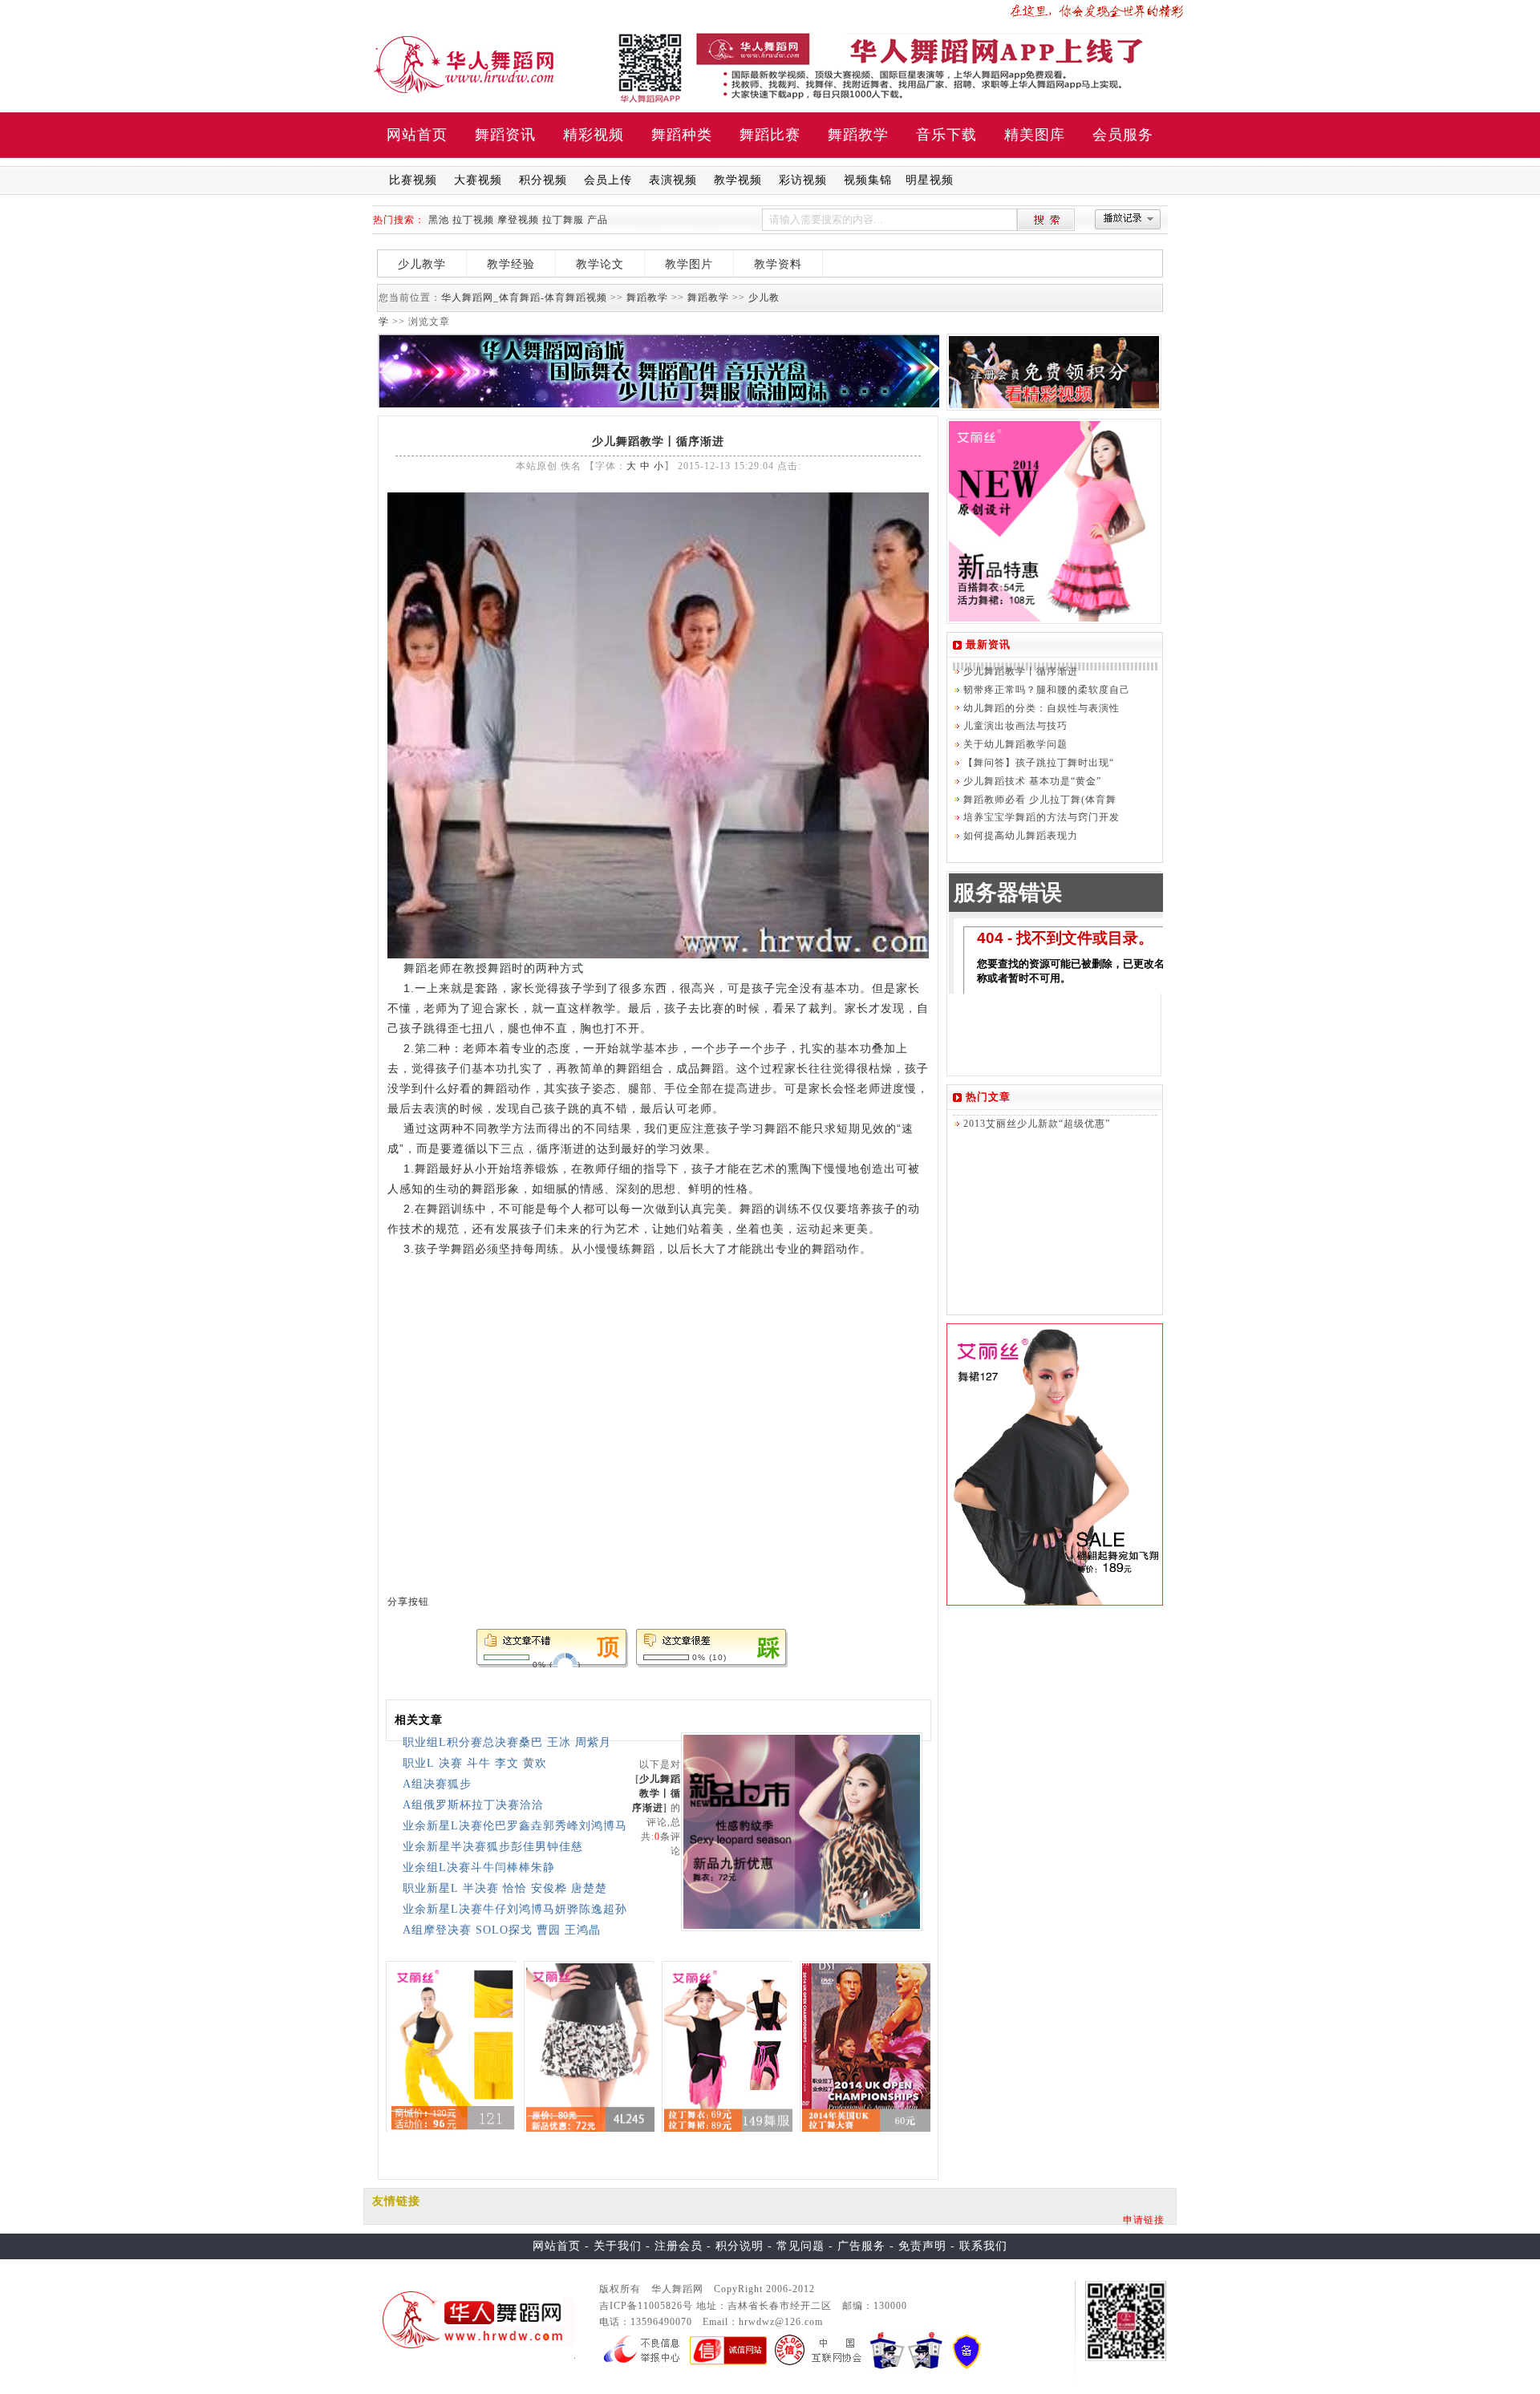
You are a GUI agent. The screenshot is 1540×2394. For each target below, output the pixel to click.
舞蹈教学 (858, 135)
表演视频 (673, 180)
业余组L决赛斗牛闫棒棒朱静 (479, 1867)
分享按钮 (408, 1602)
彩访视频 (803, 180)
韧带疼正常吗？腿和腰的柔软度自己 (1047, 690)
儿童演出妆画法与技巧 (1015, 726)
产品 (598, 220)
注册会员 (679, 2246)
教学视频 (738, 180)
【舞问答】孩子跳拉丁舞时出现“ (1039, 763)
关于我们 (618, 2246)
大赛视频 (478, 180)
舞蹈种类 (682, 135)
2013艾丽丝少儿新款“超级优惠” (1037, 1124)
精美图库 (1035, 135)
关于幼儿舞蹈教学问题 (1015, 744)
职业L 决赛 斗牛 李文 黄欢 (475, 1763)
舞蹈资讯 (505, 135)
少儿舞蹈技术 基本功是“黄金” (1032, 781)
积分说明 (740, 2246)
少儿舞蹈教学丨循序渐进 (657, 1793)
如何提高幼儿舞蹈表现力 (1021, 836)
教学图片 (689, 264)
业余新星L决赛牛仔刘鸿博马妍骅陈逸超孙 (515, 1909)
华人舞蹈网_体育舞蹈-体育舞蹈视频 (524, 298)
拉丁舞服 (563, 220)
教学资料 (778, 264)
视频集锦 (868, 180)
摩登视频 (518, 220)
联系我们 (983, 2246)
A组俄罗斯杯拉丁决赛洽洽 (473, 1805)
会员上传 (608, 180)
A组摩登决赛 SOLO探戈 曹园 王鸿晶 (502, 1930)
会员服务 (1123, 135)
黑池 (439, 220)
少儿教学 (422, 264)
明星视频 (930, 180)
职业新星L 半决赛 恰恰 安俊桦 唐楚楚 (505, 1888)
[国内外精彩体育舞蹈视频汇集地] (474, 2319)
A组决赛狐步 (437, 1784)
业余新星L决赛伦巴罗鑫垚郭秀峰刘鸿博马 (515, 1826)
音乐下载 (946, 135)
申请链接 (1144, 2220)
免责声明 (922, 2246)
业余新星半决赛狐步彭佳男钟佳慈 (493, 1847)
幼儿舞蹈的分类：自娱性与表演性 (1042, 708)
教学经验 (511, 264)
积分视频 (543, 180)
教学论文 (600, 264)
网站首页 (417, 135)
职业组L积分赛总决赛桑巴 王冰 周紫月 (507, 1742)
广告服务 (861, 2246)
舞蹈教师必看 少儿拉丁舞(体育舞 (1040, 800)
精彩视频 (594, 135)
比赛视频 (413, 180)
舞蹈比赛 (770, 135)
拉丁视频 (473, 220)
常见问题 (800, 2246)
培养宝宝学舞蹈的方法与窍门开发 (1042, 817)
